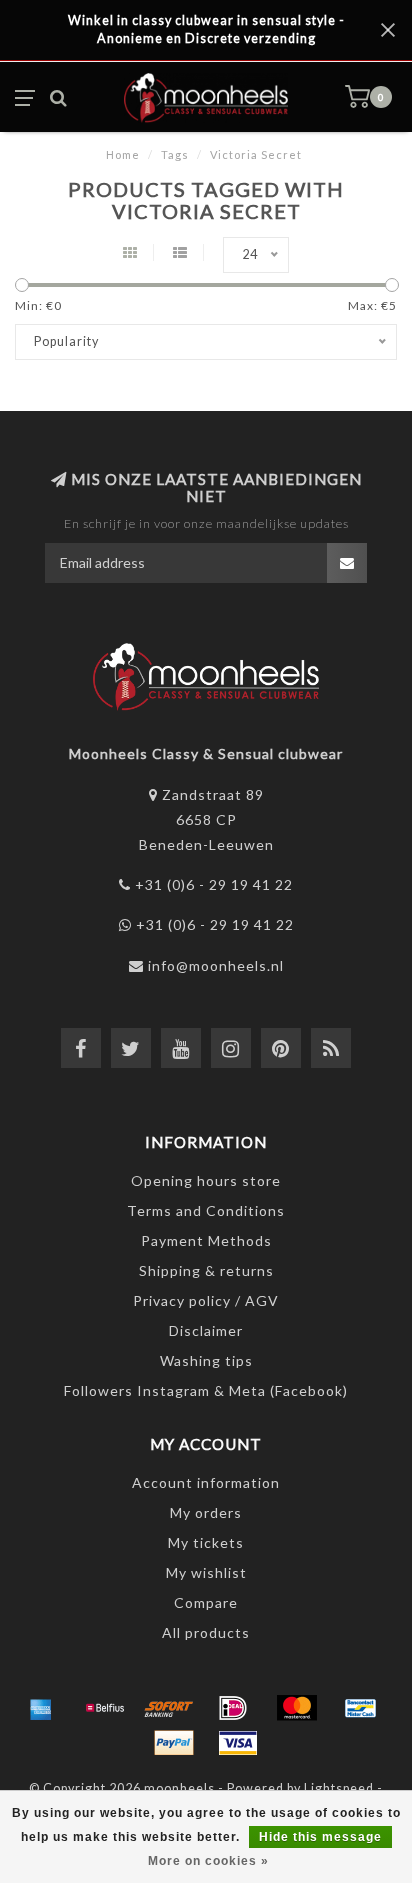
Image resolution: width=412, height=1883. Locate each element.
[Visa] (238, 1743)
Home (123, 154)
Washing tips (206, 1360)
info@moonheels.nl (216, 965)
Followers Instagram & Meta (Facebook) (206, 1390)
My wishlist (206, 1572)
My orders (206, 1512)
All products (206, 1632)
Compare (206, 1602)
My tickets (206, 1542)
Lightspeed (339, 1788)
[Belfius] (105, 1708)
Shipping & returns (206, 1270)
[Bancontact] (361, 1708)
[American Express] (41, 1708)
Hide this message (320, 1837)
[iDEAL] (233, 1708)
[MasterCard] (297, 1708)
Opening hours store (206, 1180)
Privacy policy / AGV (206, 1300)
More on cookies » (208, 1861)
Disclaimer (206, 1330)
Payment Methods (206, 1240)
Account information (206, 1482)
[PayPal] (174, 1743)
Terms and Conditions (206, 1210)
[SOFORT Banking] (169, 1708)
